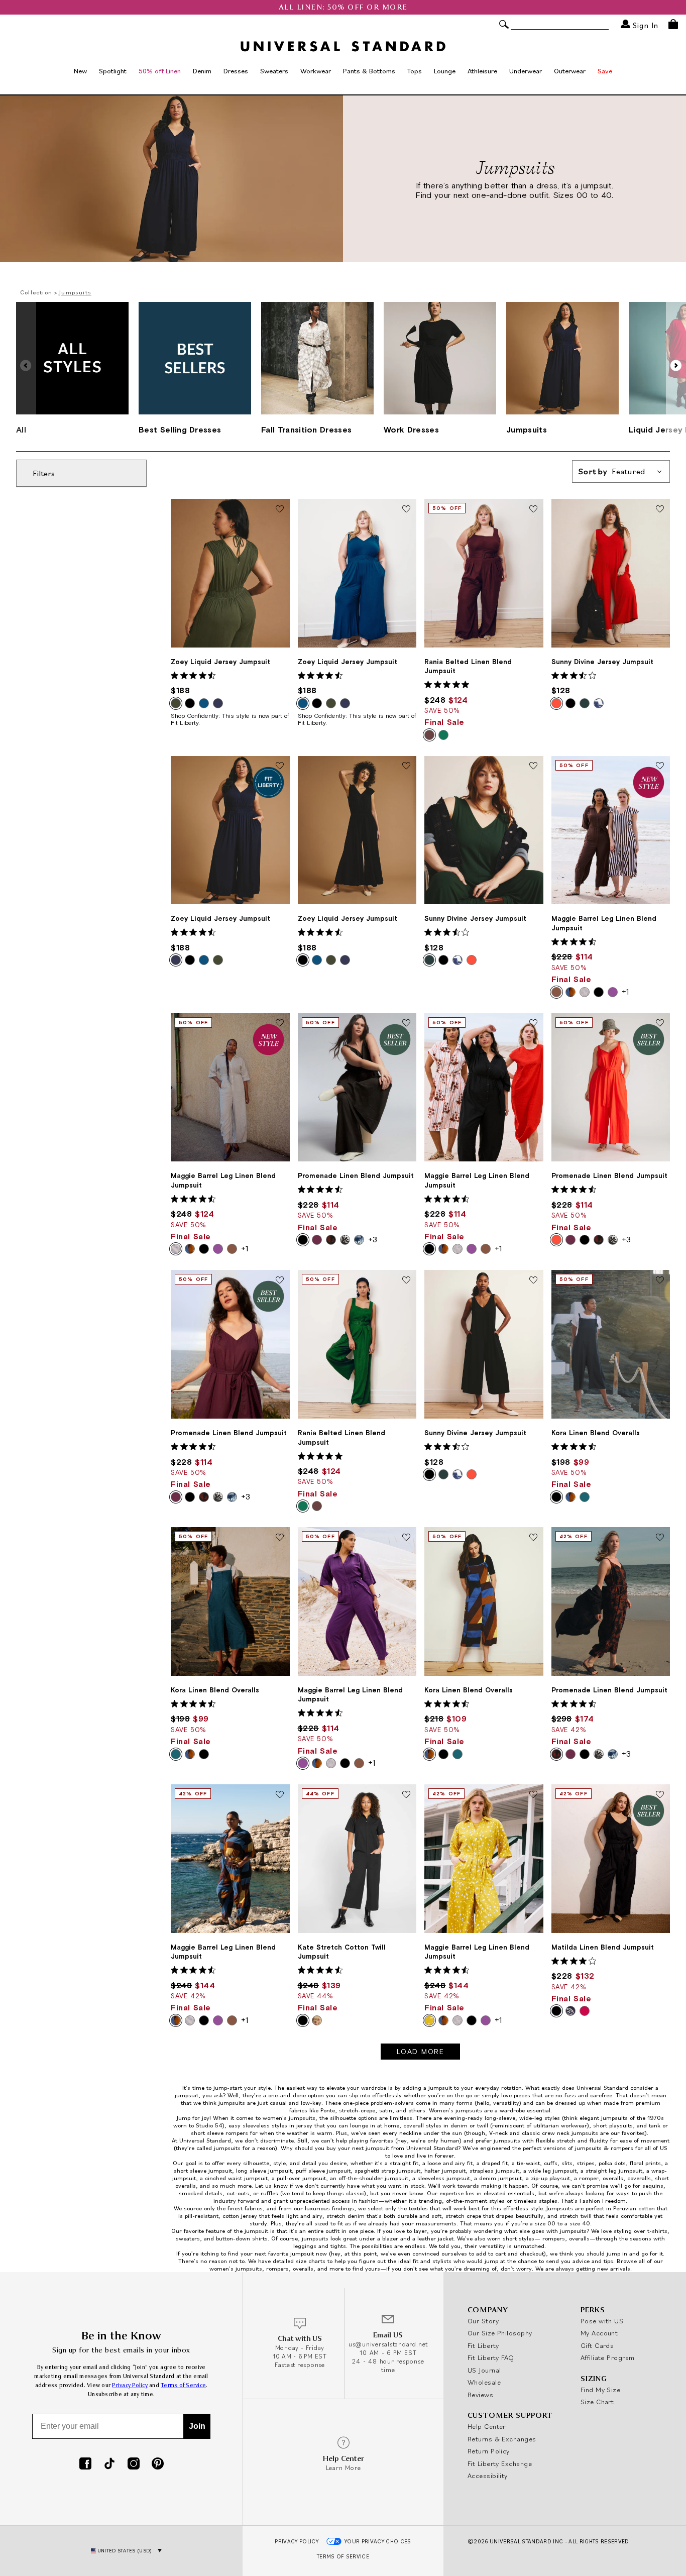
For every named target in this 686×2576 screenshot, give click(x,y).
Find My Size (600, 2390)
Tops (415, 71)
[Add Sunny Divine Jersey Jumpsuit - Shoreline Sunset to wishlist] (660, 509)
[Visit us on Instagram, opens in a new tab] (134, 2464)
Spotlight (113, 71)
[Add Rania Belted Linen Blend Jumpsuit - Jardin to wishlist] (406, 1280)
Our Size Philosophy (500, 2333)
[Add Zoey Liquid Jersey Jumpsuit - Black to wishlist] (406, 767)
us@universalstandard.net (388, 2344)
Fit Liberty (483, 2345)
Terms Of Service (343, 2556)
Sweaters (274, 71)
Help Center (487, 2426)
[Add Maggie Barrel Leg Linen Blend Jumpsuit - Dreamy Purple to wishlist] (406, 1538)
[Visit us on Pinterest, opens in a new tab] (158, 2464)
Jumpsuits (75, 292)
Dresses (236, 71)
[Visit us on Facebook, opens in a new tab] (85, 2464)
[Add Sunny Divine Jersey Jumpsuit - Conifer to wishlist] (533, 767)
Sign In (644, 25)
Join (197, 2426)
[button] (676, 366)
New (80, 71)
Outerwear (570, 71)
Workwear (316, 71)
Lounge (445, 71)
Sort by (612, 472)
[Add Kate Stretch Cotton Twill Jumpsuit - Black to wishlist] (406, 1795)
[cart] (673, 24)
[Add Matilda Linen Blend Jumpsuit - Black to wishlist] (660, 1795)
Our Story (483, 2321)
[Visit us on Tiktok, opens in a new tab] (109, 2464)
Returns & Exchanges (502, 2439)
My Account (599, 2333)
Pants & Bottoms (369, 71)
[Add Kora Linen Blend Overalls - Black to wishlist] (660, 1280)
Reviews (480, 2395)
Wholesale (484, 2382)
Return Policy (489, 2451)
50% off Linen (160, 71)
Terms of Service (183, 2385)
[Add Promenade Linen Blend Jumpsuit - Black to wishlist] (406, 1024)
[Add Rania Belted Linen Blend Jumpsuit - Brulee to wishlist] (533, 509)
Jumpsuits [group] (527, 430)
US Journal (484, 2370)
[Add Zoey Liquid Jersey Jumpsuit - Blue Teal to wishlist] (406, 509)
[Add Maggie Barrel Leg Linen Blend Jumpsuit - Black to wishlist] (533, 1024)
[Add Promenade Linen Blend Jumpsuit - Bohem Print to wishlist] (660, 1538)
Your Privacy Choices (378, 2541)
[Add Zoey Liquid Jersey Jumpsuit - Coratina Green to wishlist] (280, 509)
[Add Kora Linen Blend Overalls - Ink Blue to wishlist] (280, 1538)
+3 (373, 1239)
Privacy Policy (130, 2385)
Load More (421, 2052)
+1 (625, 992)
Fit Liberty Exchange (500, 2463)
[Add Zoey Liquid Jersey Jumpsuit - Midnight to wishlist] (280, 767)
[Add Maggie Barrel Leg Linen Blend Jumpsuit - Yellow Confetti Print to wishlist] (533, 1795)
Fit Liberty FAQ (491, 2357)
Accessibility (488, 2476)
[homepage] (343, 46)
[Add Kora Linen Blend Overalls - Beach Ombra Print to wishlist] (533, 1538)
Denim (202, 71)
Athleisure (482, 71)
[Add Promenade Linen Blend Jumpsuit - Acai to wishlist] (280, 1280)
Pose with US (602, 2321)
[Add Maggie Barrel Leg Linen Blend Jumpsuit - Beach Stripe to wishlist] (280, 1024)
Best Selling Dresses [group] (180, 430)
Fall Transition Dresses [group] (306, 430)
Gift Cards (597, 2345)
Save (605, 71)
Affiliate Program (608, 2357)
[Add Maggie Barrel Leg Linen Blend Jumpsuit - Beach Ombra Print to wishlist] (280, 1795)
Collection (36, 292)
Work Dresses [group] (411, 430)
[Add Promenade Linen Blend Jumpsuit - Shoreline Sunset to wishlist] (660, 1024)
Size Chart (597, 2402)
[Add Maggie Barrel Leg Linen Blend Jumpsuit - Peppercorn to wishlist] (660, 767)
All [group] (21, 430)
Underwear (526, 71)
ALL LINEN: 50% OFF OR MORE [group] (343, 7)
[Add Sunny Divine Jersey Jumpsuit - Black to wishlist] (533, 1280)
